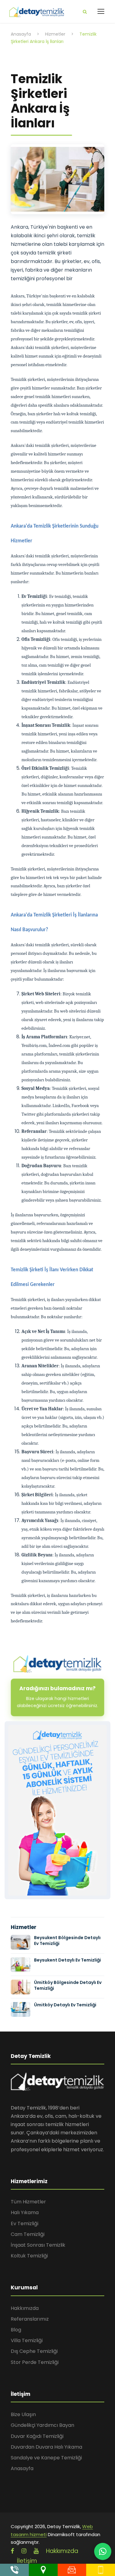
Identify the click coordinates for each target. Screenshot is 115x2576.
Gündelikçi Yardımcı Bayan (42, 2425)
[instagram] (24, 2551)
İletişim (27, 2561)
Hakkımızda (25, 2308)
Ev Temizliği (25, 2223)
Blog (16, 2330)
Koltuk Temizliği (29, 2256)
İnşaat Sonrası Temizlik (38, 2245)
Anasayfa (22, 2468)
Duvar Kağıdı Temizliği (37, 2436)
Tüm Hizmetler (28, 2202)
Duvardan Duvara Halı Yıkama (46, 2447)
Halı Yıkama (25, 2212)
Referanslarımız (30, 2319)
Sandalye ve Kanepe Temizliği (46, 2458)
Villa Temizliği (27, 2340)
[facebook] (12, 2551)
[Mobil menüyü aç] (101, 11)
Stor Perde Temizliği (35, 2362)
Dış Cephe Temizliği (34, 2351)
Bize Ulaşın (23, 2414)
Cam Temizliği (28, 2234)
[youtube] (36, 2551)
